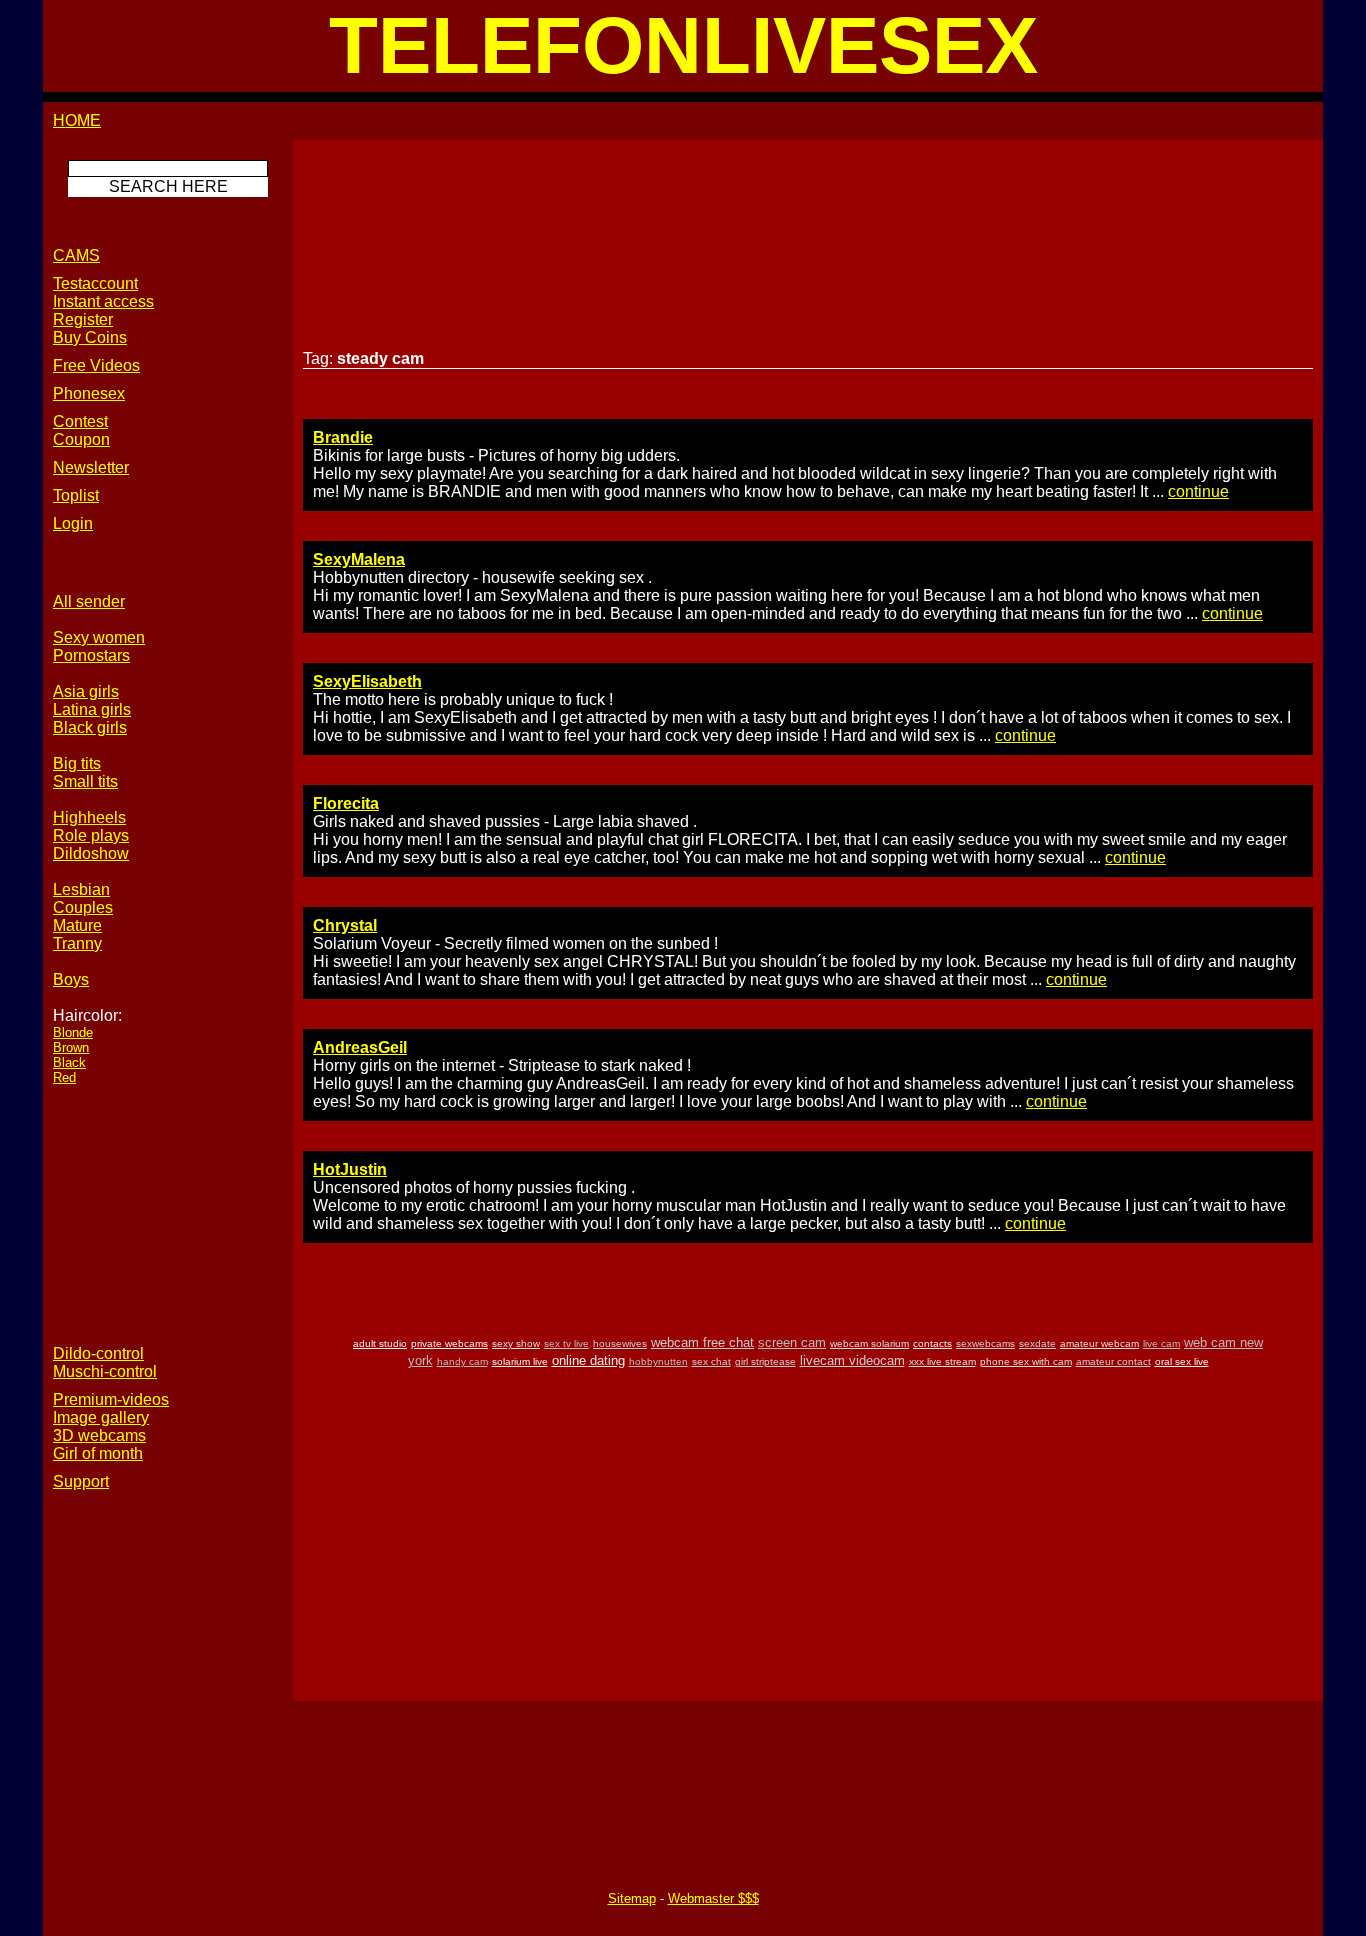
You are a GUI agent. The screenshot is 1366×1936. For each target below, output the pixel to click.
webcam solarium (869, 1343)
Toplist (76, 495)
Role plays (91, 835)
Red (64, 1077)
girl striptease (765, 1361)
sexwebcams (985, 1343)
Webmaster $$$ (713, 1898)
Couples (83, 907)
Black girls (90, 727)
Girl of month (98, 1453)
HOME (77, 120)
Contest (80, 421)
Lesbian (81, 889)
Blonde (73, 1032)
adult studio (380, 1343)
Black (69, 1062)
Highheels (89, 817)
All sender (89, 601)
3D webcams (99, 1435)
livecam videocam (852, 1360)
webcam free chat (702, 1342)
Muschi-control (105, 1371)
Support (81, 1481)
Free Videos (96, 365)
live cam (1161, 1343)
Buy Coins (90, 337)
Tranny (77, 943)
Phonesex (89, 393)
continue (1198, 491)
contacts (932, 1343)
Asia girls (86, 691)
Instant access (103, 301)
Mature (77, 925)
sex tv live (566, 1343)
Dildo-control (98, 1353)
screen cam (792, 1342)
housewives (620, 1343)
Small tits (85, 781)
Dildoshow (91, 853)
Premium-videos (111, 1399)
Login (73, 523)
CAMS (76, 255)
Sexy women (99, 637)
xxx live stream (942, 1361)
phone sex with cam (1026, 1361)
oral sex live (1182, 1361)
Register (83, 319)
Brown (71, 1047)
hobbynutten (658, 1361)
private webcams (449, 1343)
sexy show (516, 1343)
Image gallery (101, 1417)
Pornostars (91, 655)
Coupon (81, 439)
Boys (71, 979)
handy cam (462, 1361)
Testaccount (95, 283)
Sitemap (632, 1898)
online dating (588, 1360)
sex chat (711, 1361)
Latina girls (92, 709)
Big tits (77, 763)
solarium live (520, 1361)
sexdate (1037, 1343)
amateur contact (1113, 1361)
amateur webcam (1099, 1343)
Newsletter (91, 467)
